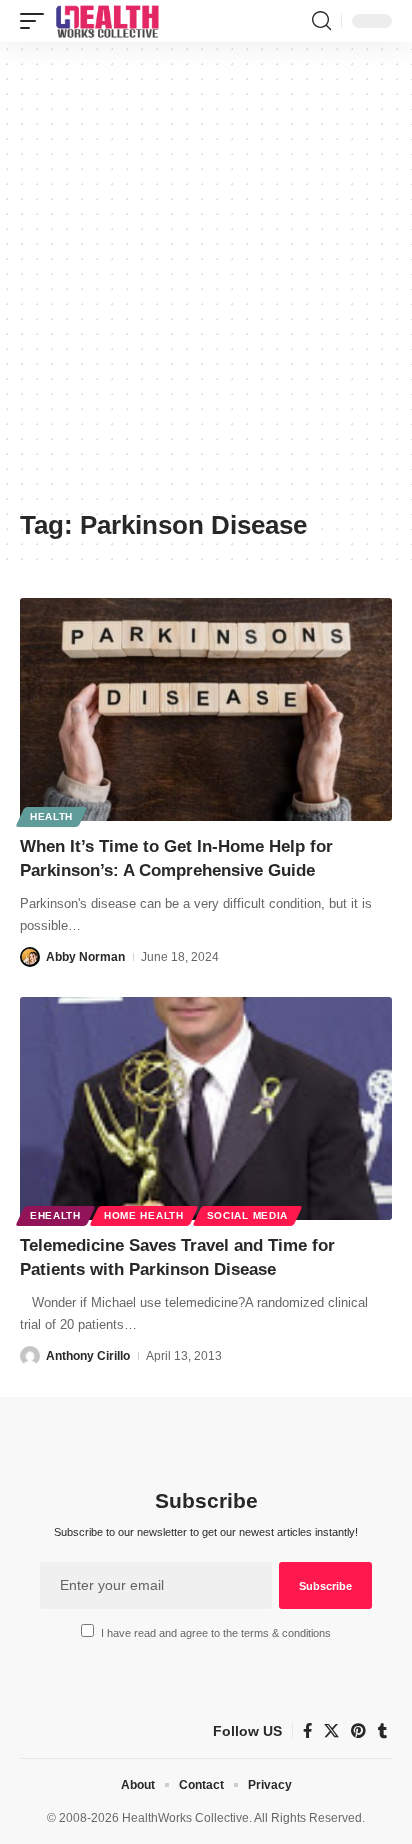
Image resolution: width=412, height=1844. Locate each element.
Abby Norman (85, 957)
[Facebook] (307, 1731)
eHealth (55, 1215)
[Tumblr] (382, 1731)
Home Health (144, 1215)
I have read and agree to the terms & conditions (216, 1633)
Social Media (247, 1215)
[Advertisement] (206, 283)
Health (51, 816)
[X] (331, 1731)
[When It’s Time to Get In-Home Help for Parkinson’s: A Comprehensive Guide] (206, 709)
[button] (37, 21)
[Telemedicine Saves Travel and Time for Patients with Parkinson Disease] (206, 1108)
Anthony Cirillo (88, 1356)
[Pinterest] (358, 1731)
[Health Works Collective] (107, 21)
